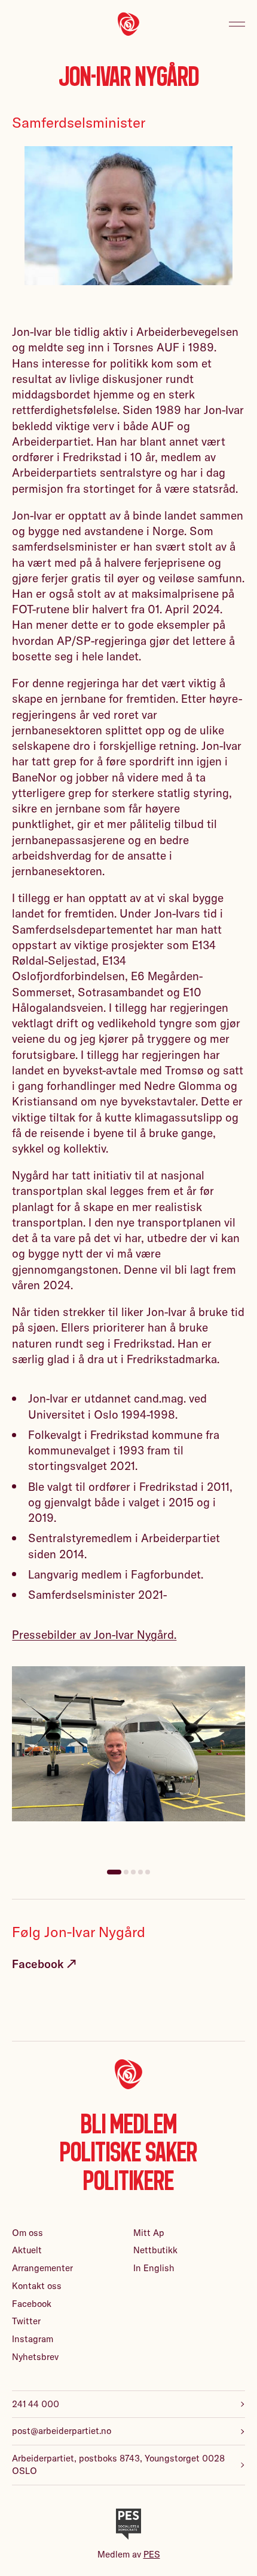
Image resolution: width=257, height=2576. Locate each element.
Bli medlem (129, 2124)
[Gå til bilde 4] (140, 1872)
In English (154, 2268)
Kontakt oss (37, 2286)
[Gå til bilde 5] (148, 1872)
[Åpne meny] (237, 24)
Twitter (26, 2321)
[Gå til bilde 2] (126, 1872)
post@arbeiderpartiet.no (62, 2431)
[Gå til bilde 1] (114, 1872)
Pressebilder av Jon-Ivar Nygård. (94, 1635)
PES (152, 2554)
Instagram (33, 2339)
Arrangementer (42, 2268)
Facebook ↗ (44, 1964)
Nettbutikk (155, 2250)
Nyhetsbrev (35, 2357)
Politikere (128, 2181)
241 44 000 (36, 2404)
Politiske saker (128, 2152)
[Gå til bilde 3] (133, 1872)
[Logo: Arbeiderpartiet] (128, 24)
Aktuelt (27, 2250)
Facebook (32, 2304)
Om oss (27, 2233)
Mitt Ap (149, 2233)
